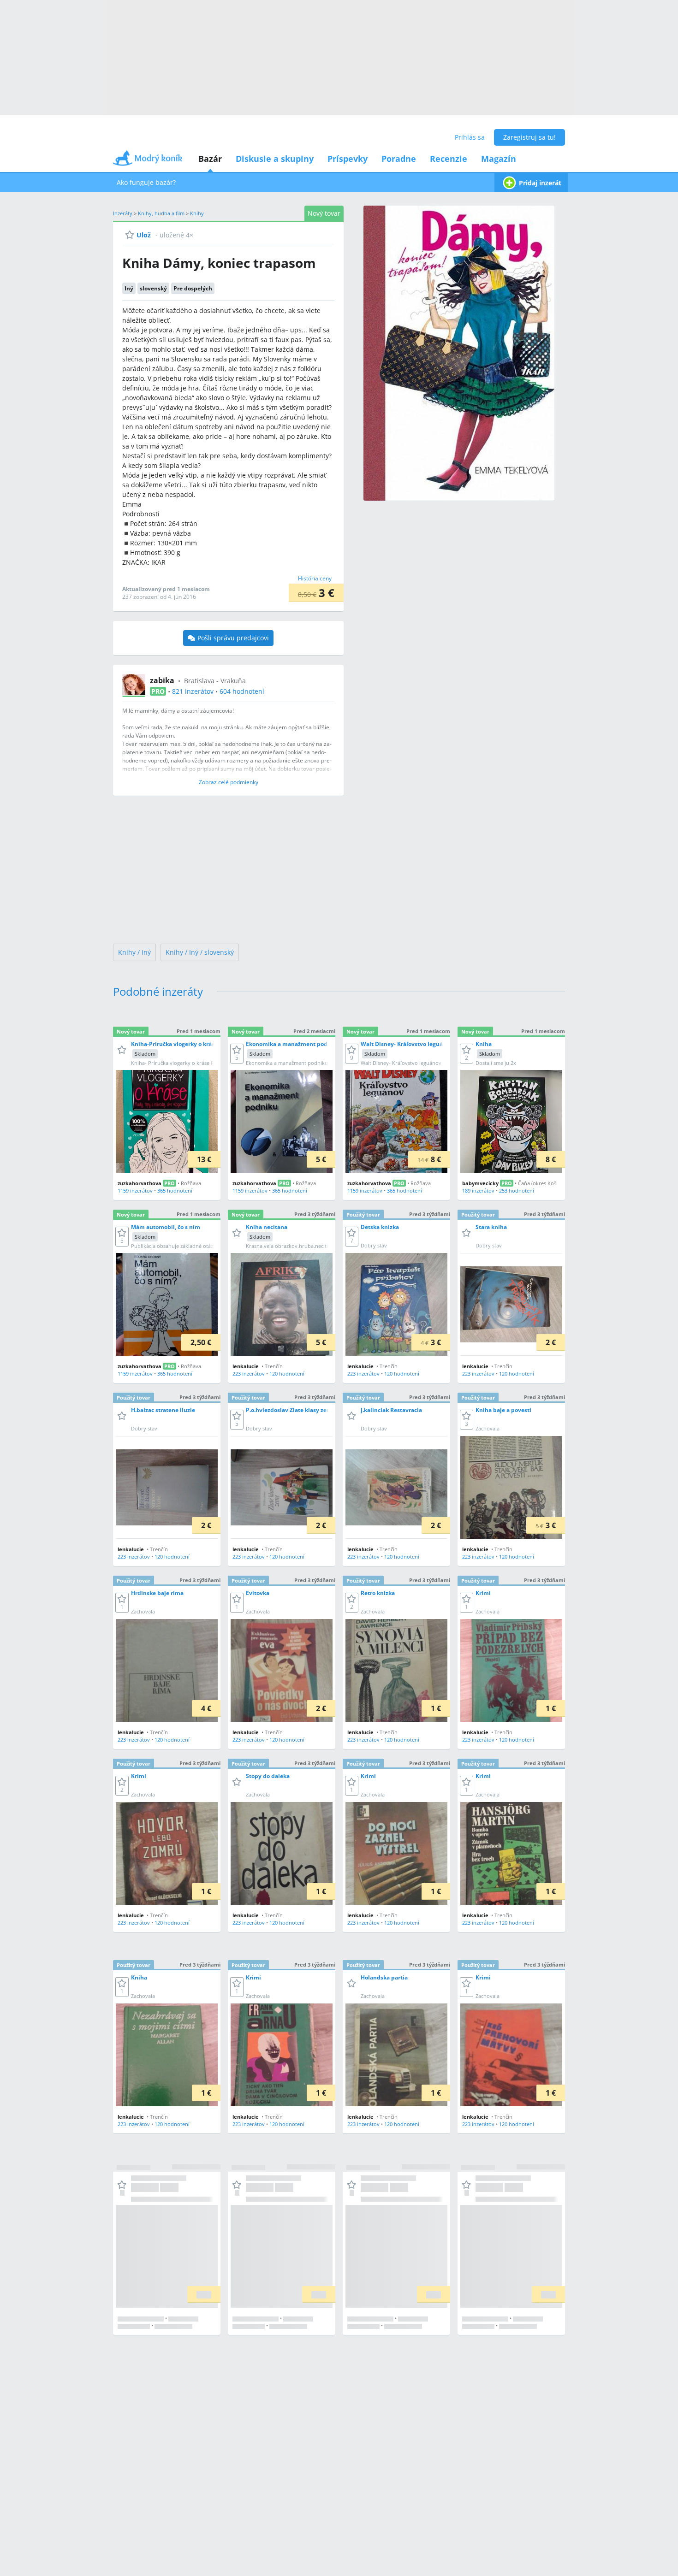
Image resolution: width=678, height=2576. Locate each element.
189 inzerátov (478, 1191)
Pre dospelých (193, 288)
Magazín (499, 159)
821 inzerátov (193, 691)
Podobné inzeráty (158, 991)
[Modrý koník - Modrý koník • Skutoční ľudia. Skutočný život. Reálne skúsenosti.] (148, 161)
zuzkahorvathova (140, 1183)
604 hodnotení (242, 691)
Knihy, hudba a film (161, 213)
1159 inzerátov (135, 1191)
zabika (162, 680)
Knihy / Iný (134, 952)
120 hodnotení (287, 1374)
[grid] (339, 1676)
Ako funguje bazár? (146, 182)
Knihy (197, 213)
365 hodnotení (175, 1191)
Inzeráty (123, 213)
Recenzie (449, 159)
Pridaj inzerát (540, 183)
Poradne (399, 159)
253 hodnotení (517, 1191)
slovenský (153, 288)
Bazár (210, 159)
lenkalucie (246, 1366)
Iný (129, 288)
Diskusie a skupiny (275, 159)
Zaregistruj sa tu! (529, 137)
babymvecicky (480, 1183)
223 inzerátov (249, 1374)
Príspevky (348, 159)
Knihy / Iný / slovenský (200, 952)
